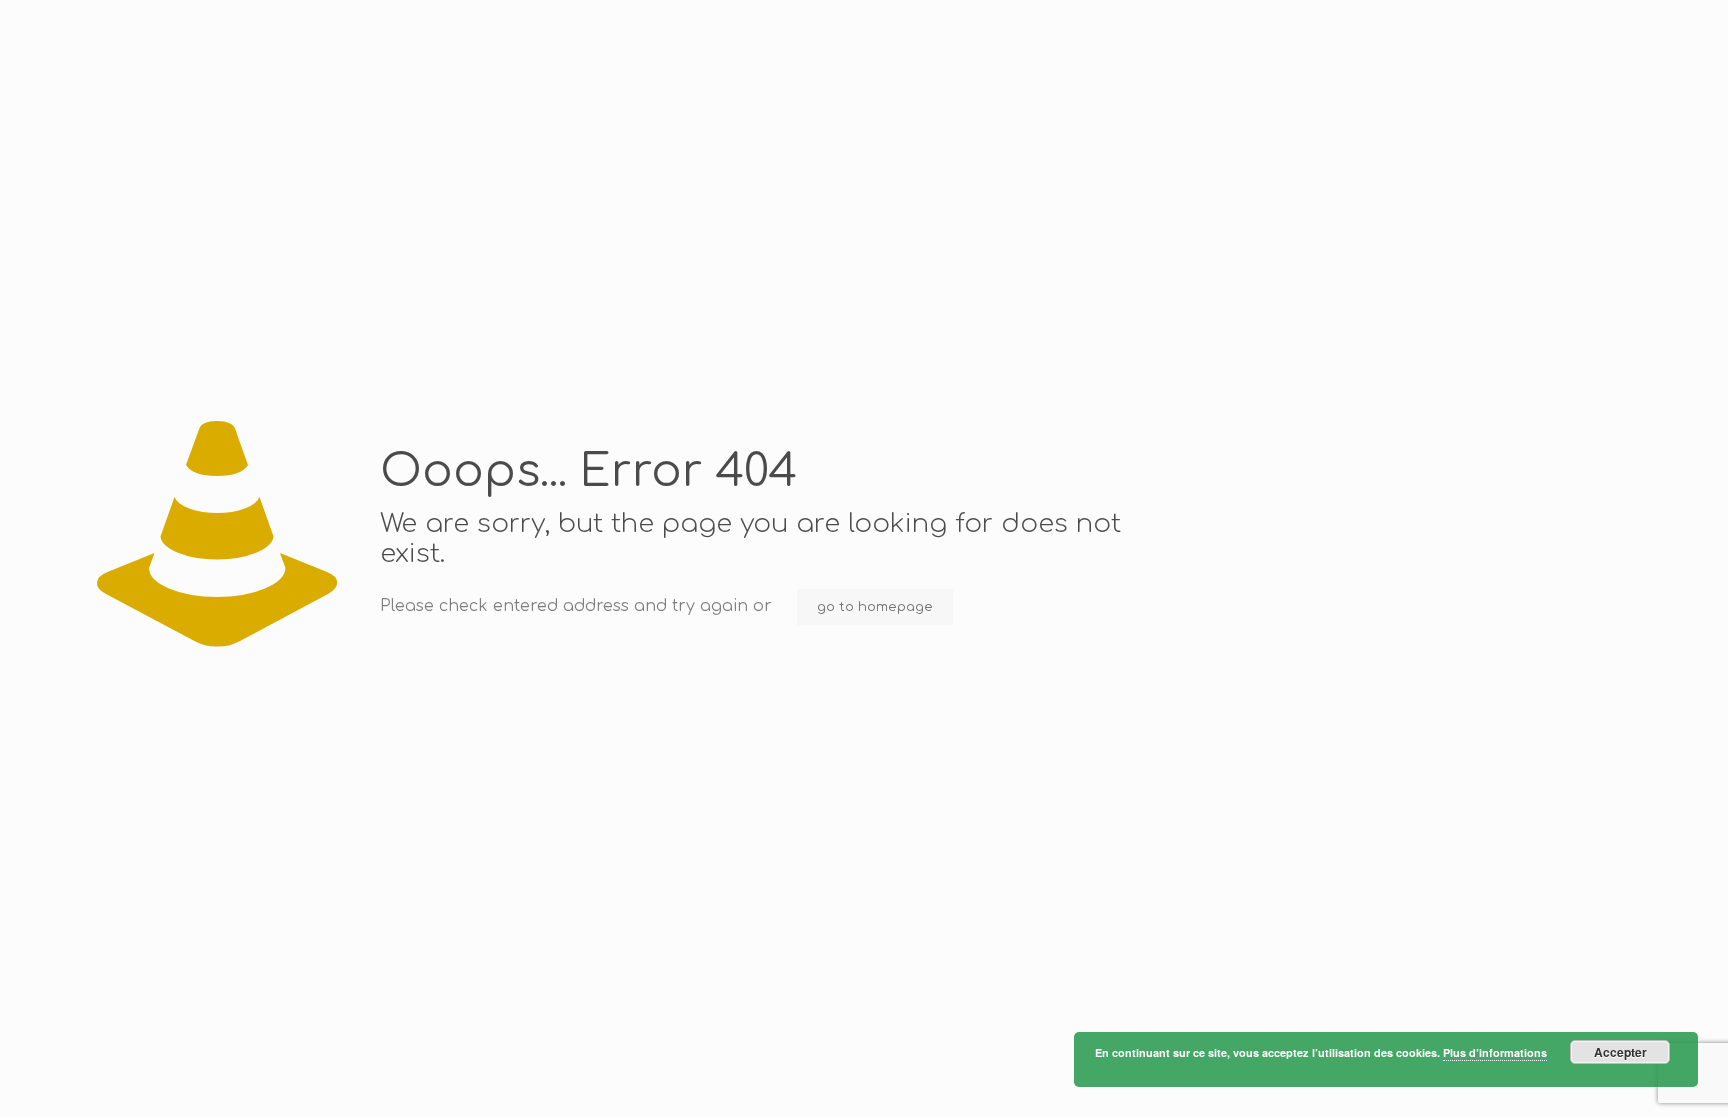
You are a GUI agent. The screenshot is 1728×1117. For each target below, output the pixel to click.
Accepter (1620, 1052)
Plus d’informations (1495, 1052)
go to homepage (875, 607)
